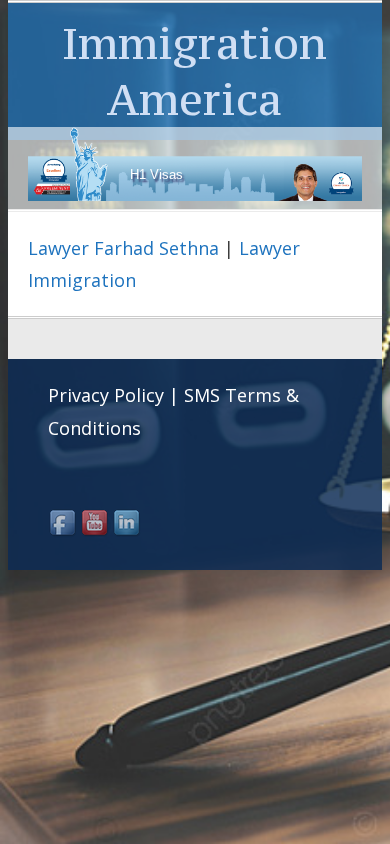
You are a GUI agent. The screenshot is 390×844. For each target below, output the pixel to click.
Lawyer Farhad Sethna (123, 248)
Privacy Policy (106, 395)
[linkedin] (128, 524)
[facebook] (64, 524)
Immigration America (194, 71)
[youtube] (96, 524)
